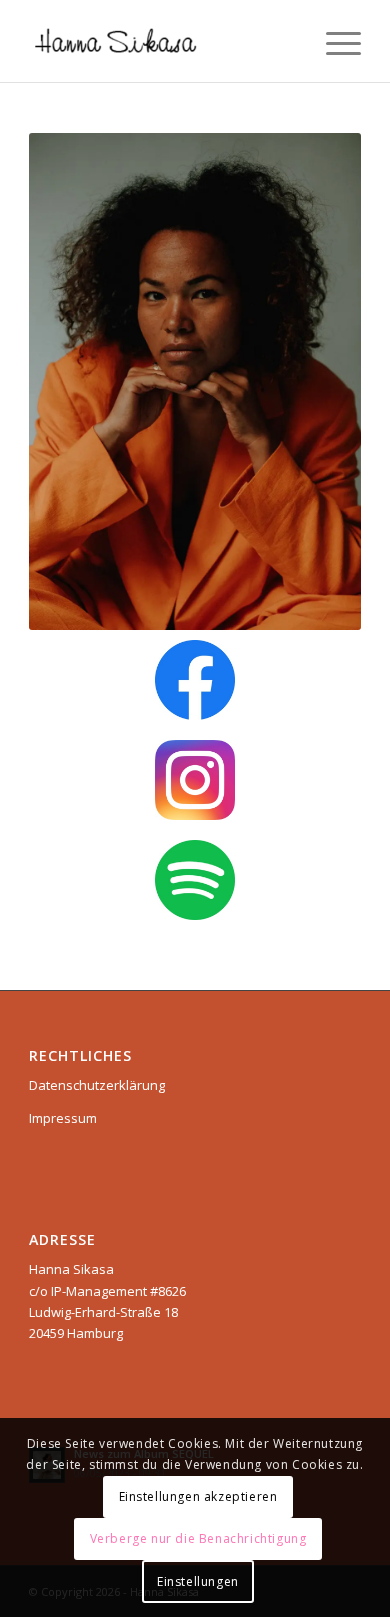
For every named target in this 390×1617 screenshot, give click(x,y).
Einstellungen (198, 1581)
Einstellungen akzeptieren (198, 1496)
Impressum (63, 1118)
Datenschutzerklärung (97, 1085)
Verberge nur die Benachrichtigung (198, 1538)
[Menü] (333, 41)
